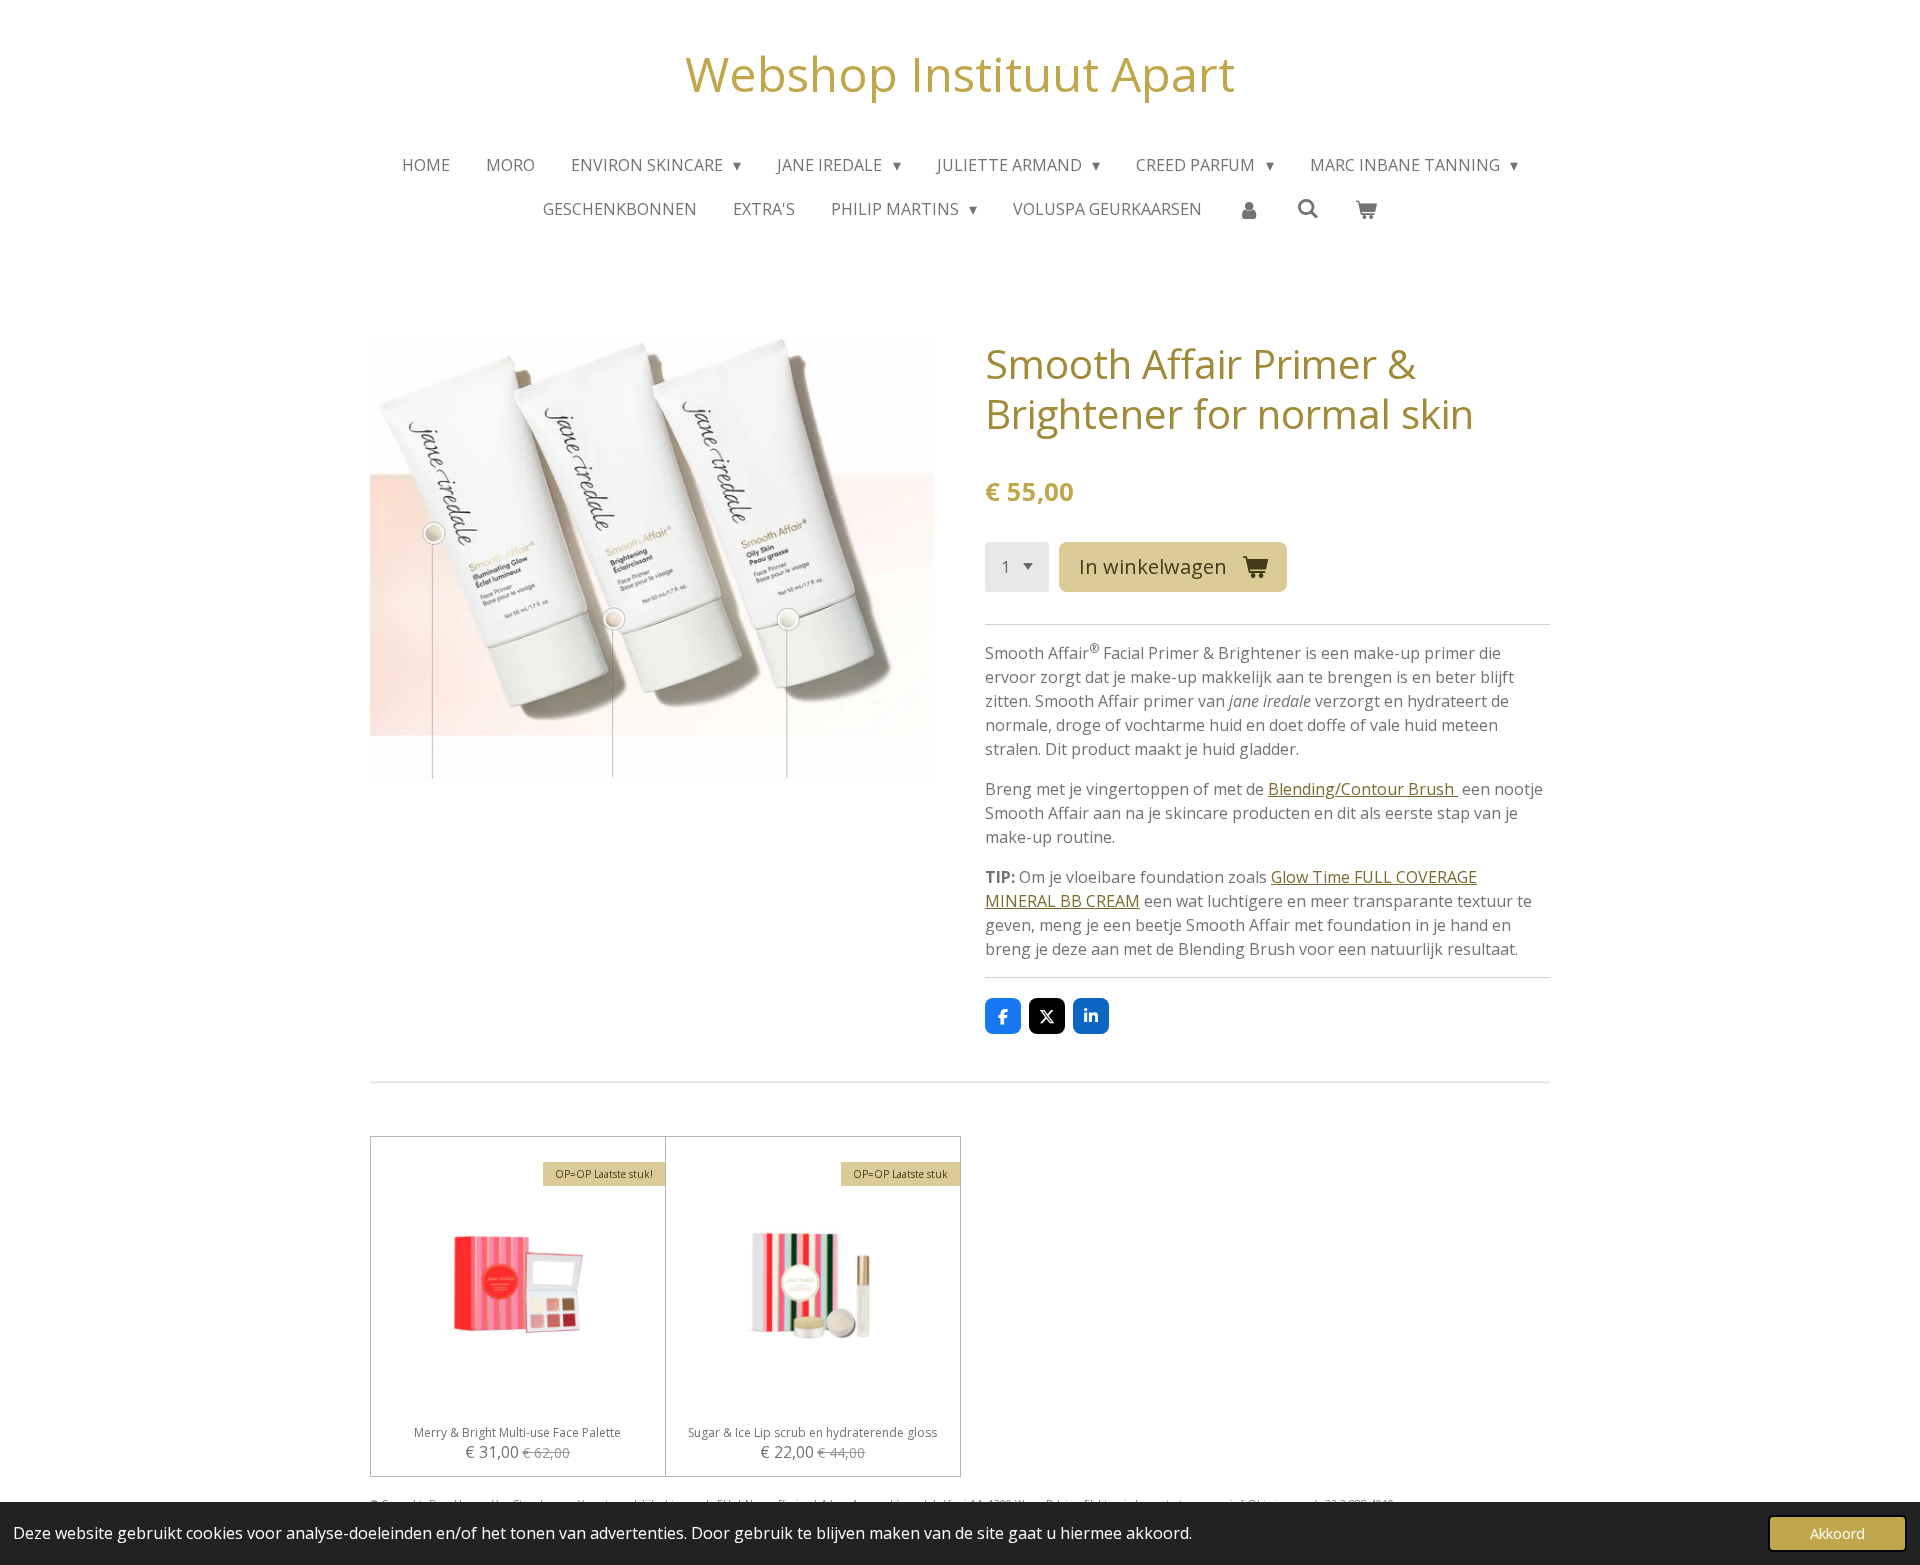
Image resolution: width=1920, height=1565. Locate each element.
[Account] (1249, 209)
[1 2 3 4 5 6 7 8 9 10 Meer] (1017, 567)
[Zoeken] (1308, 208)
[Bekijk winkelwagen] (1366, 209)
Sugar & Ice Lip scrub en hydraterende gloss (812, 1433)
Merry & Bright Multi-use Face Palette (517, 1433)
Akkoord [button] (1837, 1533)
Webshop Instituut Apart (960, 73)
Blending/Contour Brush (1363, 789)
